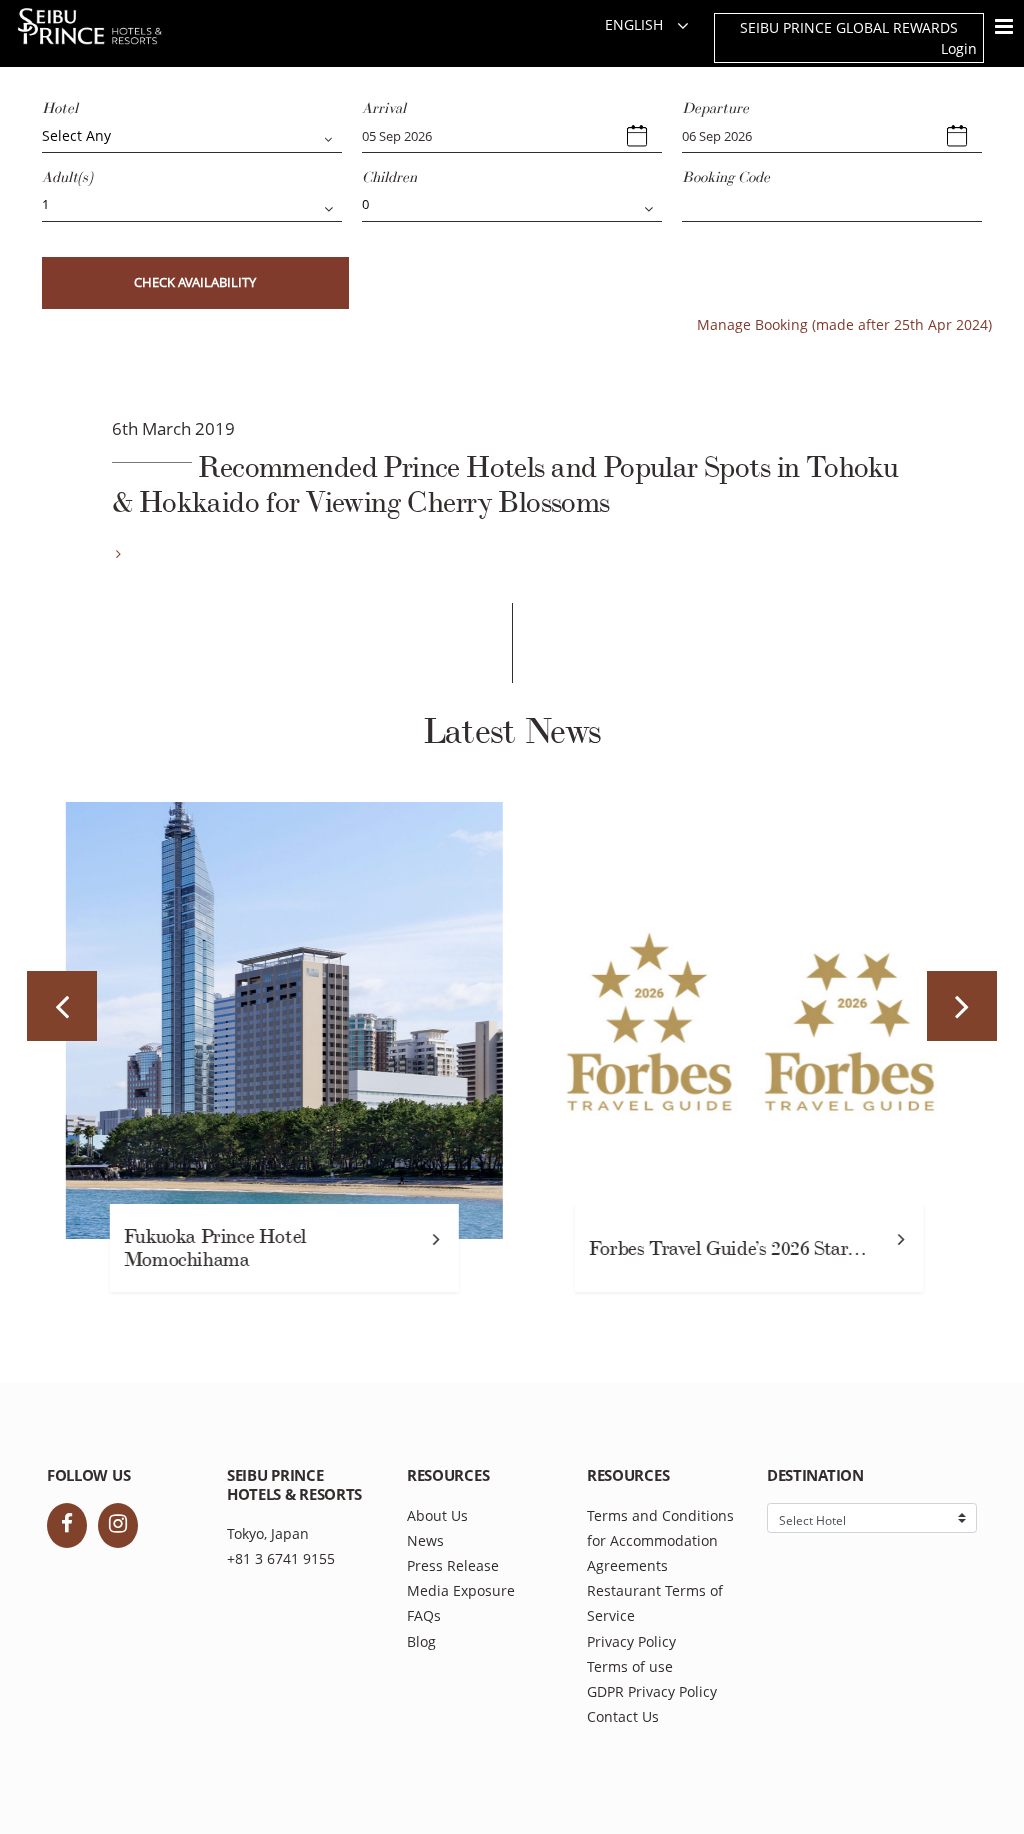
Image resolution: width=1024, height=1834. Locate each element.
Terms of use (630, 1666)
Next (962, 1006)
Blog (421, 1641)
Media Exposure (461, 1590)
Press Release (453, 1565)
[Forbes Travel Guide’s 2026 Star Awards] (744, 1020)
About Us (437, 1515)
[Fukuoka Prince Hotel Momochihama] (279, 1020)
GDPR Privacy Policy (652, 1691)
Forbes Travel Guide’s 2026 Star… (723, 1248)
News (425, 1540)
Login (959, 48)
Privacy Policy (631, 1641)
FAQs (424, 1615)
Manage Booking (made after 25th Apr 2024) (844, 324)
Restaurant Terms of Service (655, 1603)
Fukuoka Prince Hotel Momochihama (210, 1248)
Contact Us (623, 1716)
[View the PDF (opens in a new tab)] (116, 553)
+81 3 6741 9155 (281, 1558)
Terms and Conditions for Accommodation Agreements (660, 1540)
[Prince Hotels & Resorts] (110, 26)
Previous (62, 1006)
